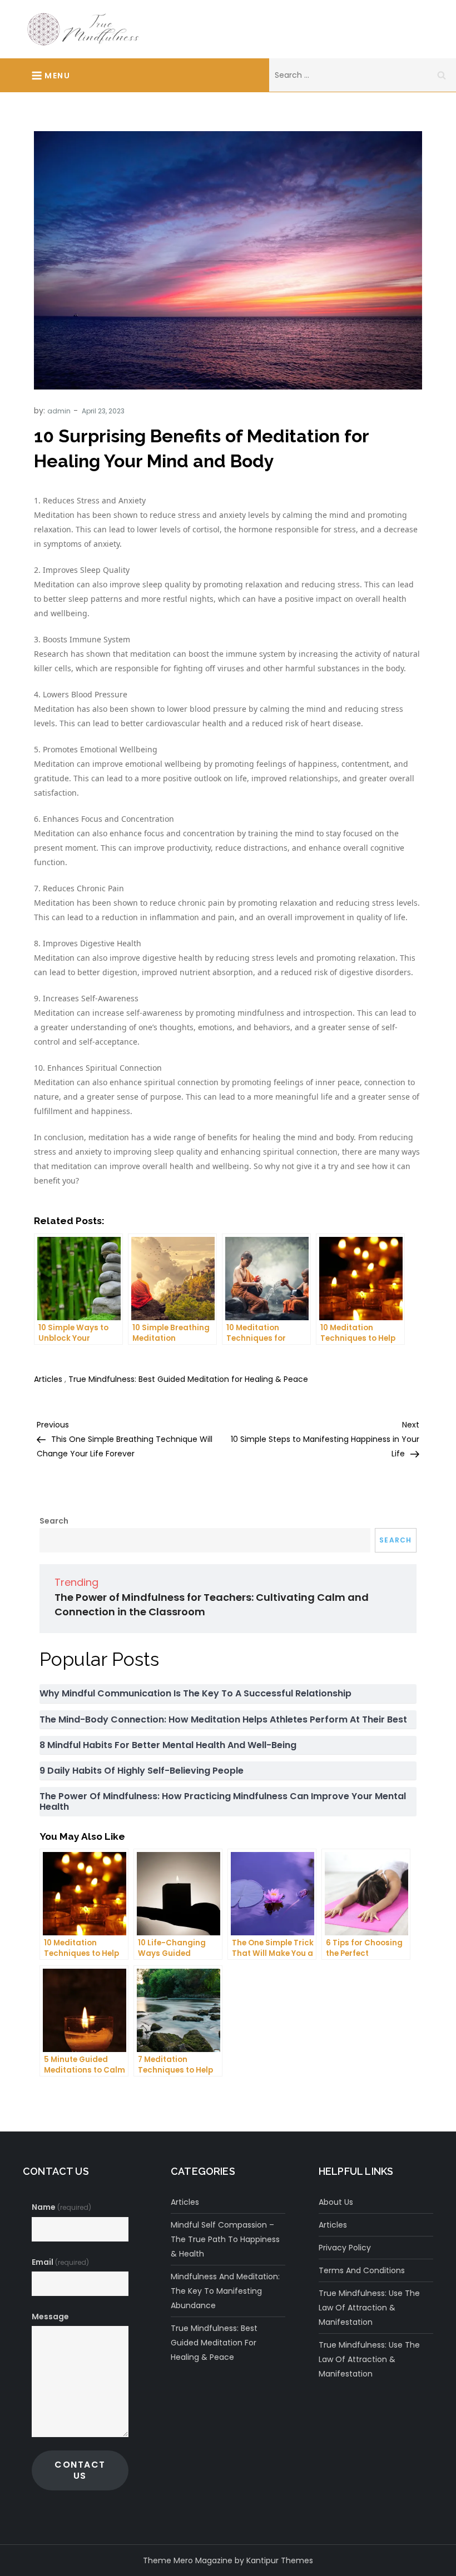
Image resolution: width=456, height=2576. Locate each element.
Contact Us (80, 2470)
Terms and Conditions (362, 2270)
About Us (336, 2202)
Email (60, 2262)
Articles (48, 1379)
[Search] (442, 75)
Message (50, 2317)
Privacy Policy (345, 2248)
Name (61, 2207)
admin (59, 411)
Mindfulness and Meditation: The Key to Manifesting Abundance (225, 2291)
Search (54, 1521)
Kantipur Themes (280, 2560)
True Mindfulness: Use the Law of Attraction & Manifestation (369, 2308)
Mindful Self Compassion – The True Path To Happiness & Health (225, 2239)
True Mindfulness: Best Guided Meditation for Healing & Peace (188, 1379)
